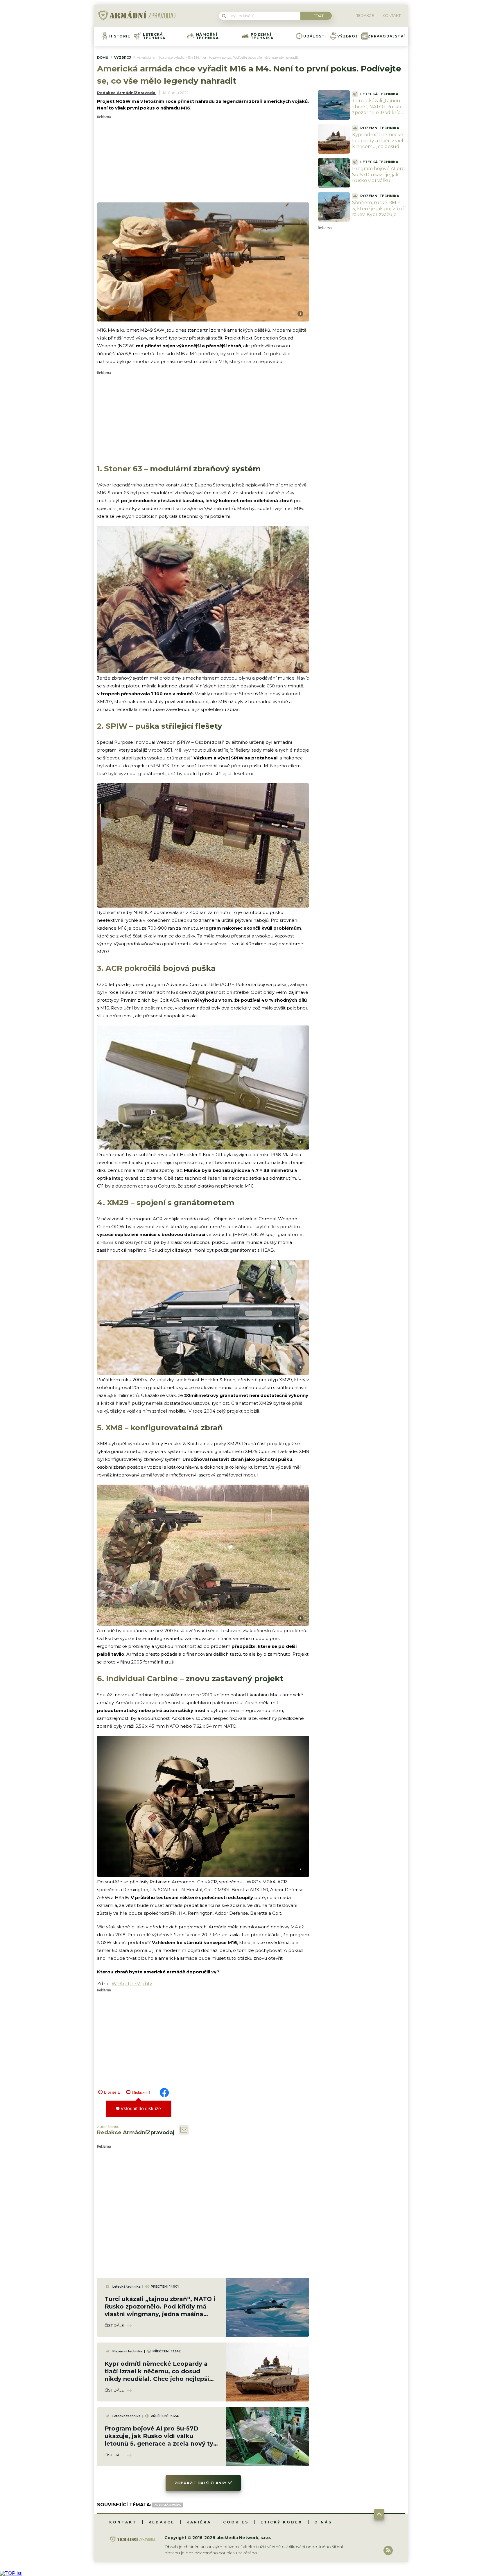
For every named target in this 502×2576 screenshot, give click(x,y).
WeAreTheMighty (132, 1984)
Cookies (236, 2522)
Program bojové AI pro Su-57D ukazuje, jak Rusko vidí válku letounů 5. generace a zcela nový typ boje (378, 181)
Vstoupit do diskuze (140, 2109)
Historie (120, 36)
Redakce (162, 2522)
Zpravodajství (386, 36)
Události (315, 36)
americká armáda (168, 2505)
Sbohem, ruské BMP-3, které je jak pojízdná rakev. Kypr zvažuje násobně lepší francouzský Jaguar (378, 215)
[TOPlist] (11, 2573)
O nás (323, 2522)
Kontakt (123, 2522)
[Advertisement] (203, 159)
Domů (103, 58)
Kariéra (199, 2522)
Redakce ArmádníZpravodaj (127, 93)
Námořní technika (207, 36)
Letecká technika (154, 36)
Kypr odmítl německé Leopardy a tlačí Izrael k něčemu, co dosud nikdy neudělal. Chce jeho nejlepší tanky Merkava (378, 150)
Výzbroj (347, 36)
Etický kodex (282, 2522)
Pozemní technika (262, 36)
